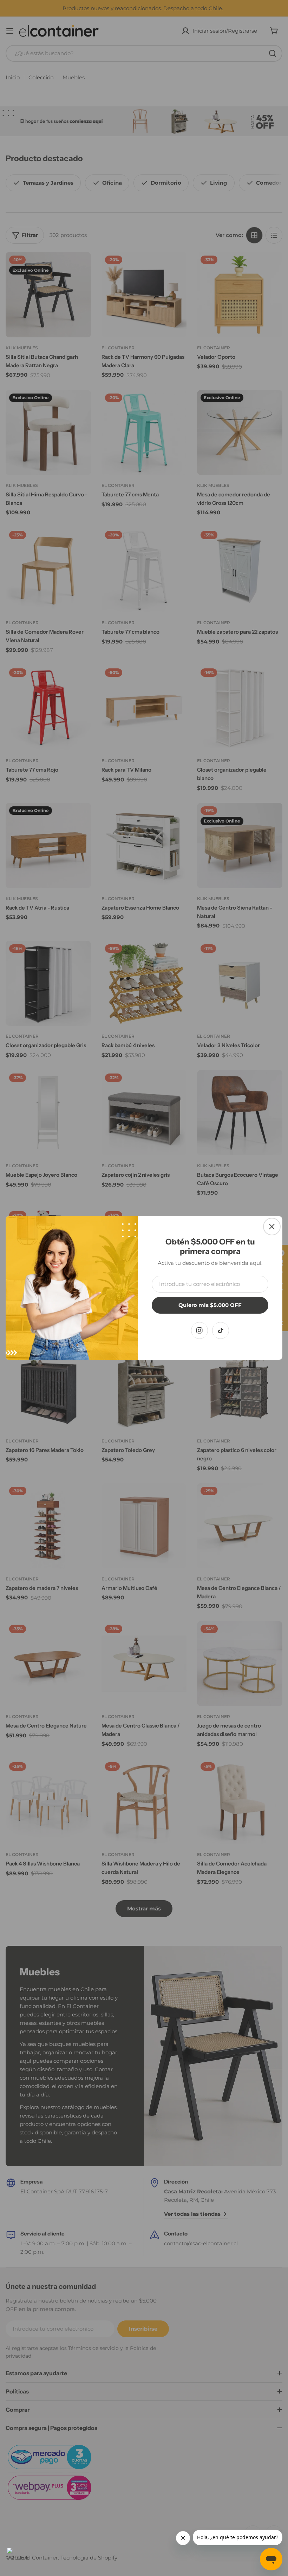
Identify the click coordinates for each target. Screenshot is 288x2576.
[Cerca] (272, 1227)
